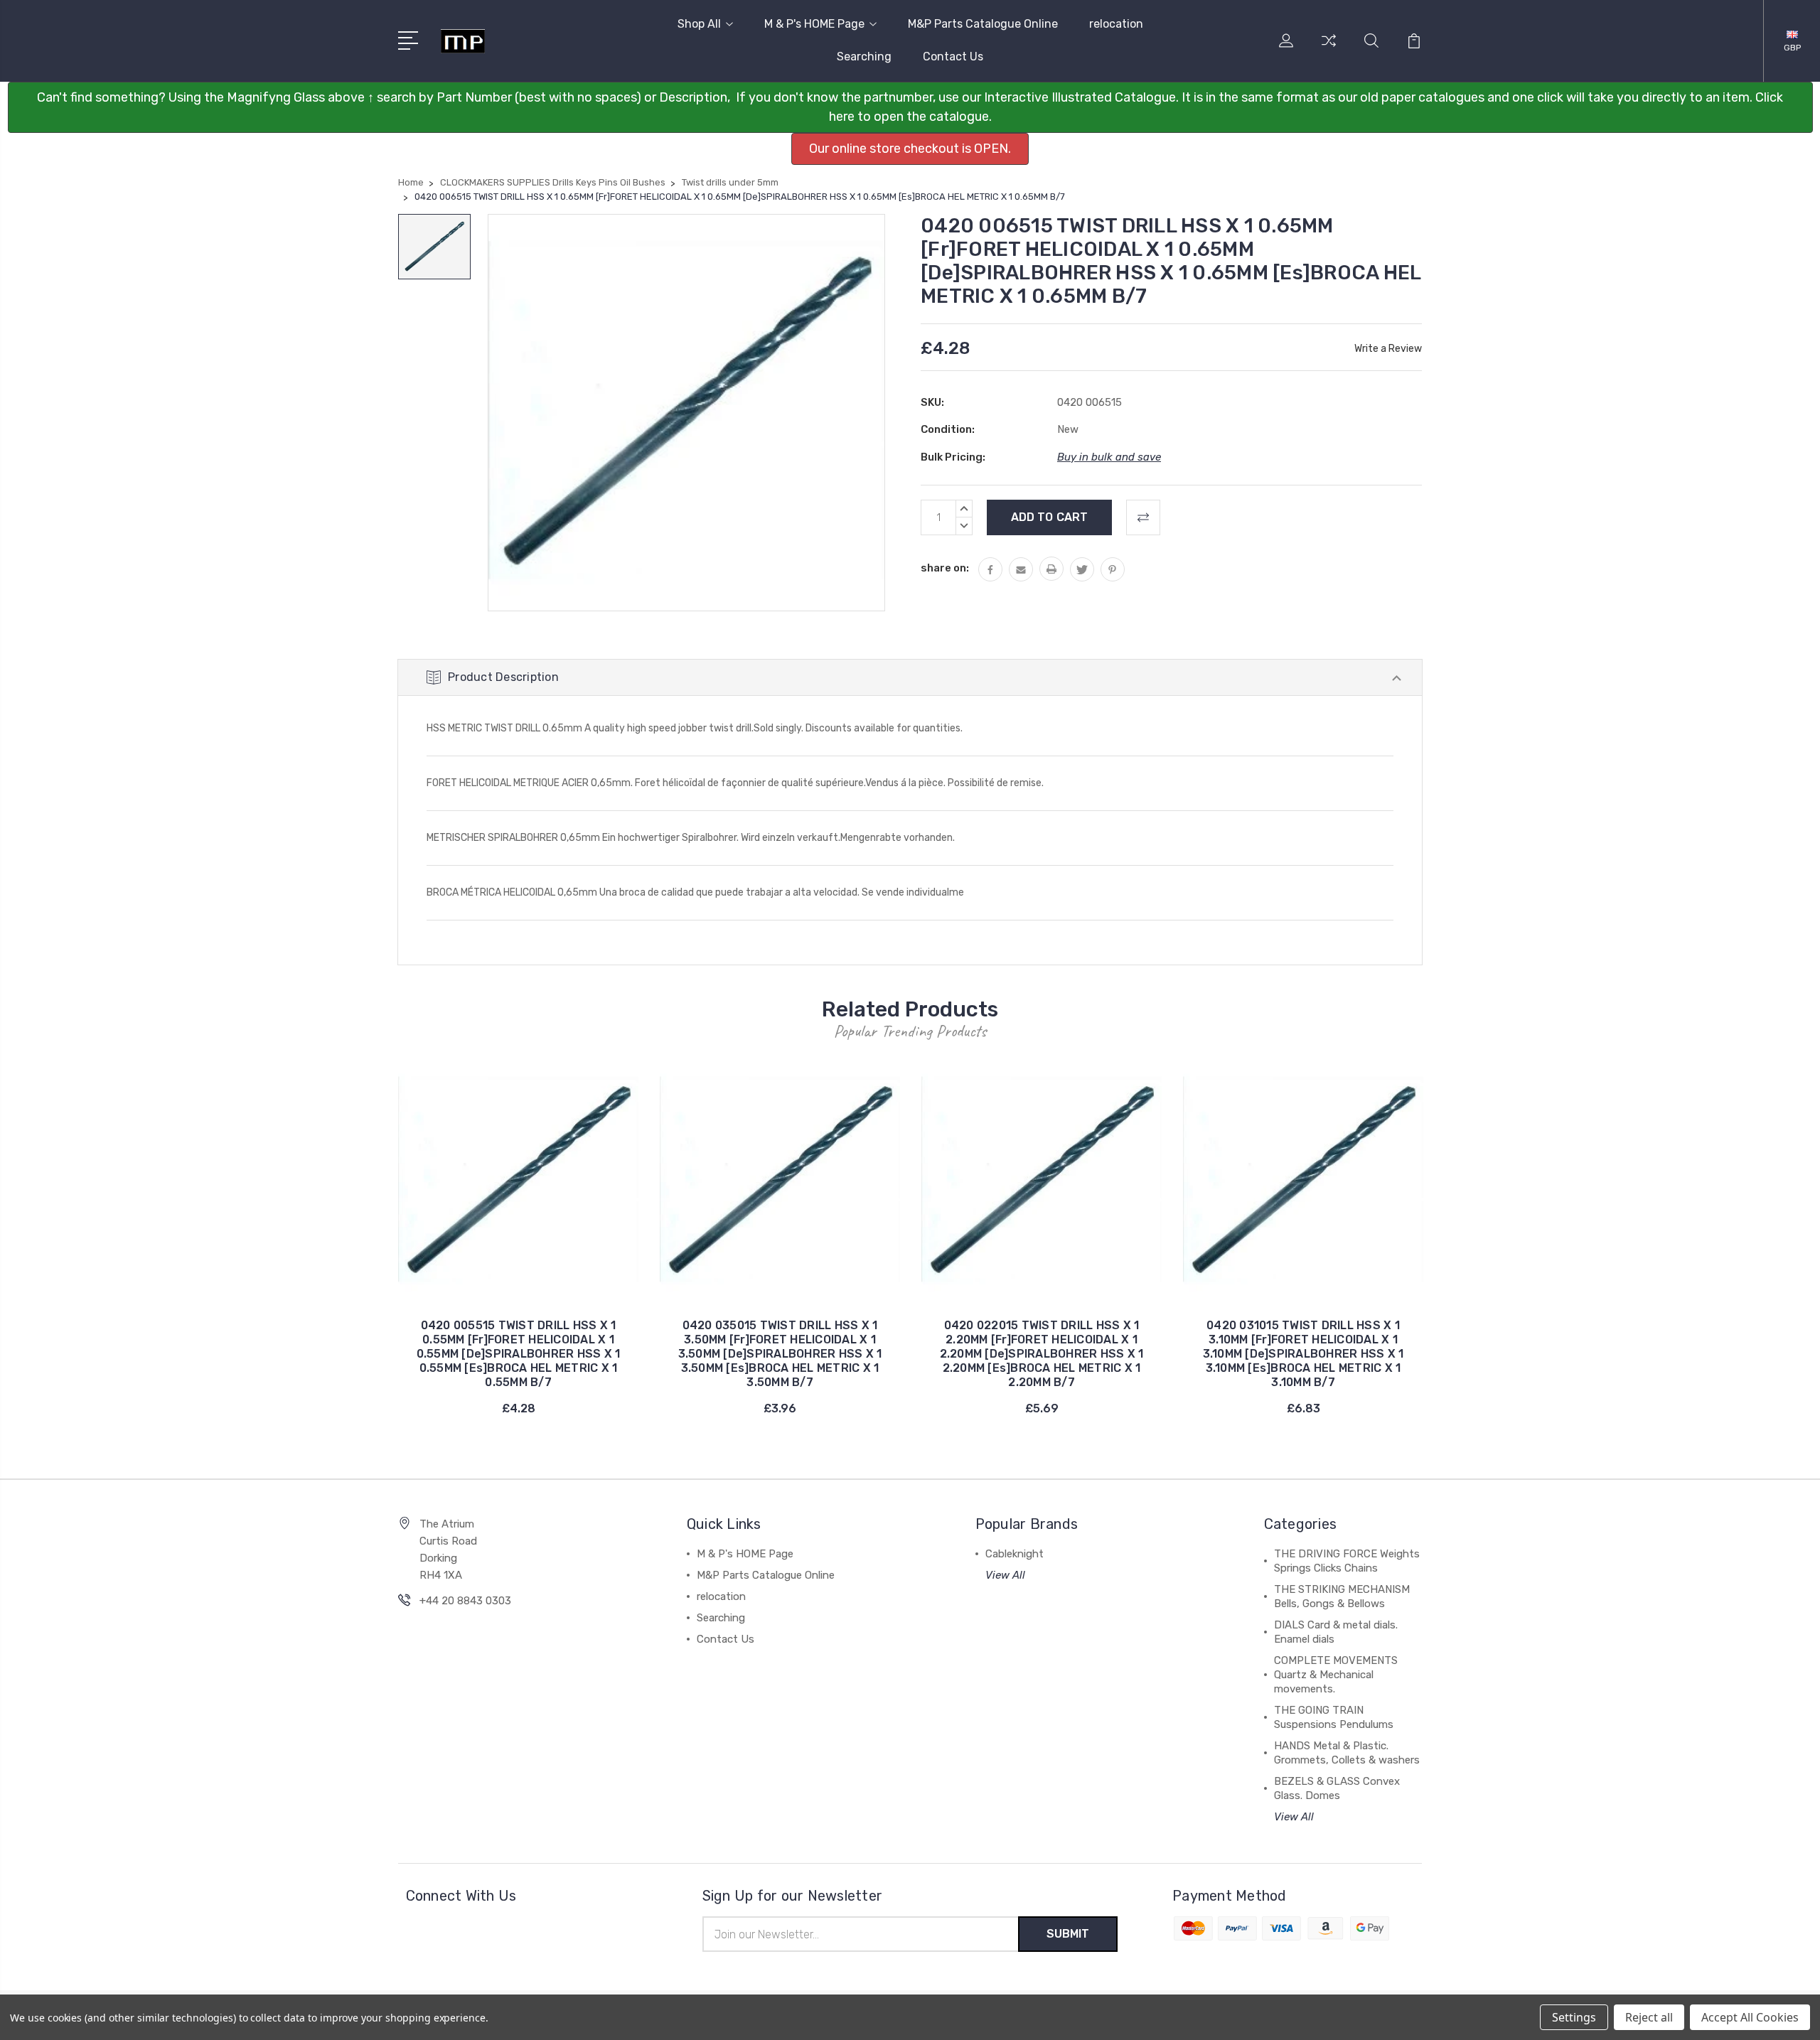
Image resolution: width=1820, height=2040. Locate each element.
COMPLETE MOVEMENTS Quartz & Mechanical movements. (1336, 1675)
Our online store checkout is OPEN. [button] (910, 149)
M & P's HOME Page (814, 24)
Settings (1574, 2017)
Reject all (1649, 2017)
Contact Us (953, 57)
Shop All (699, 24)
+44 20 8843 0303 (465, 1601)
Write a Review (1388, 349)
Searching (864, 57)
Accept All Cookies (1750, 2017)
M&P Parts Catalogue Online (983, 24)
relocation (1116, 24)
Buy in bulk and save (1109, 457)
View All (1005, 1575)
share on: (945, 568)
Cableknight (1015, 1554)
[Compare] (1329, 49)
